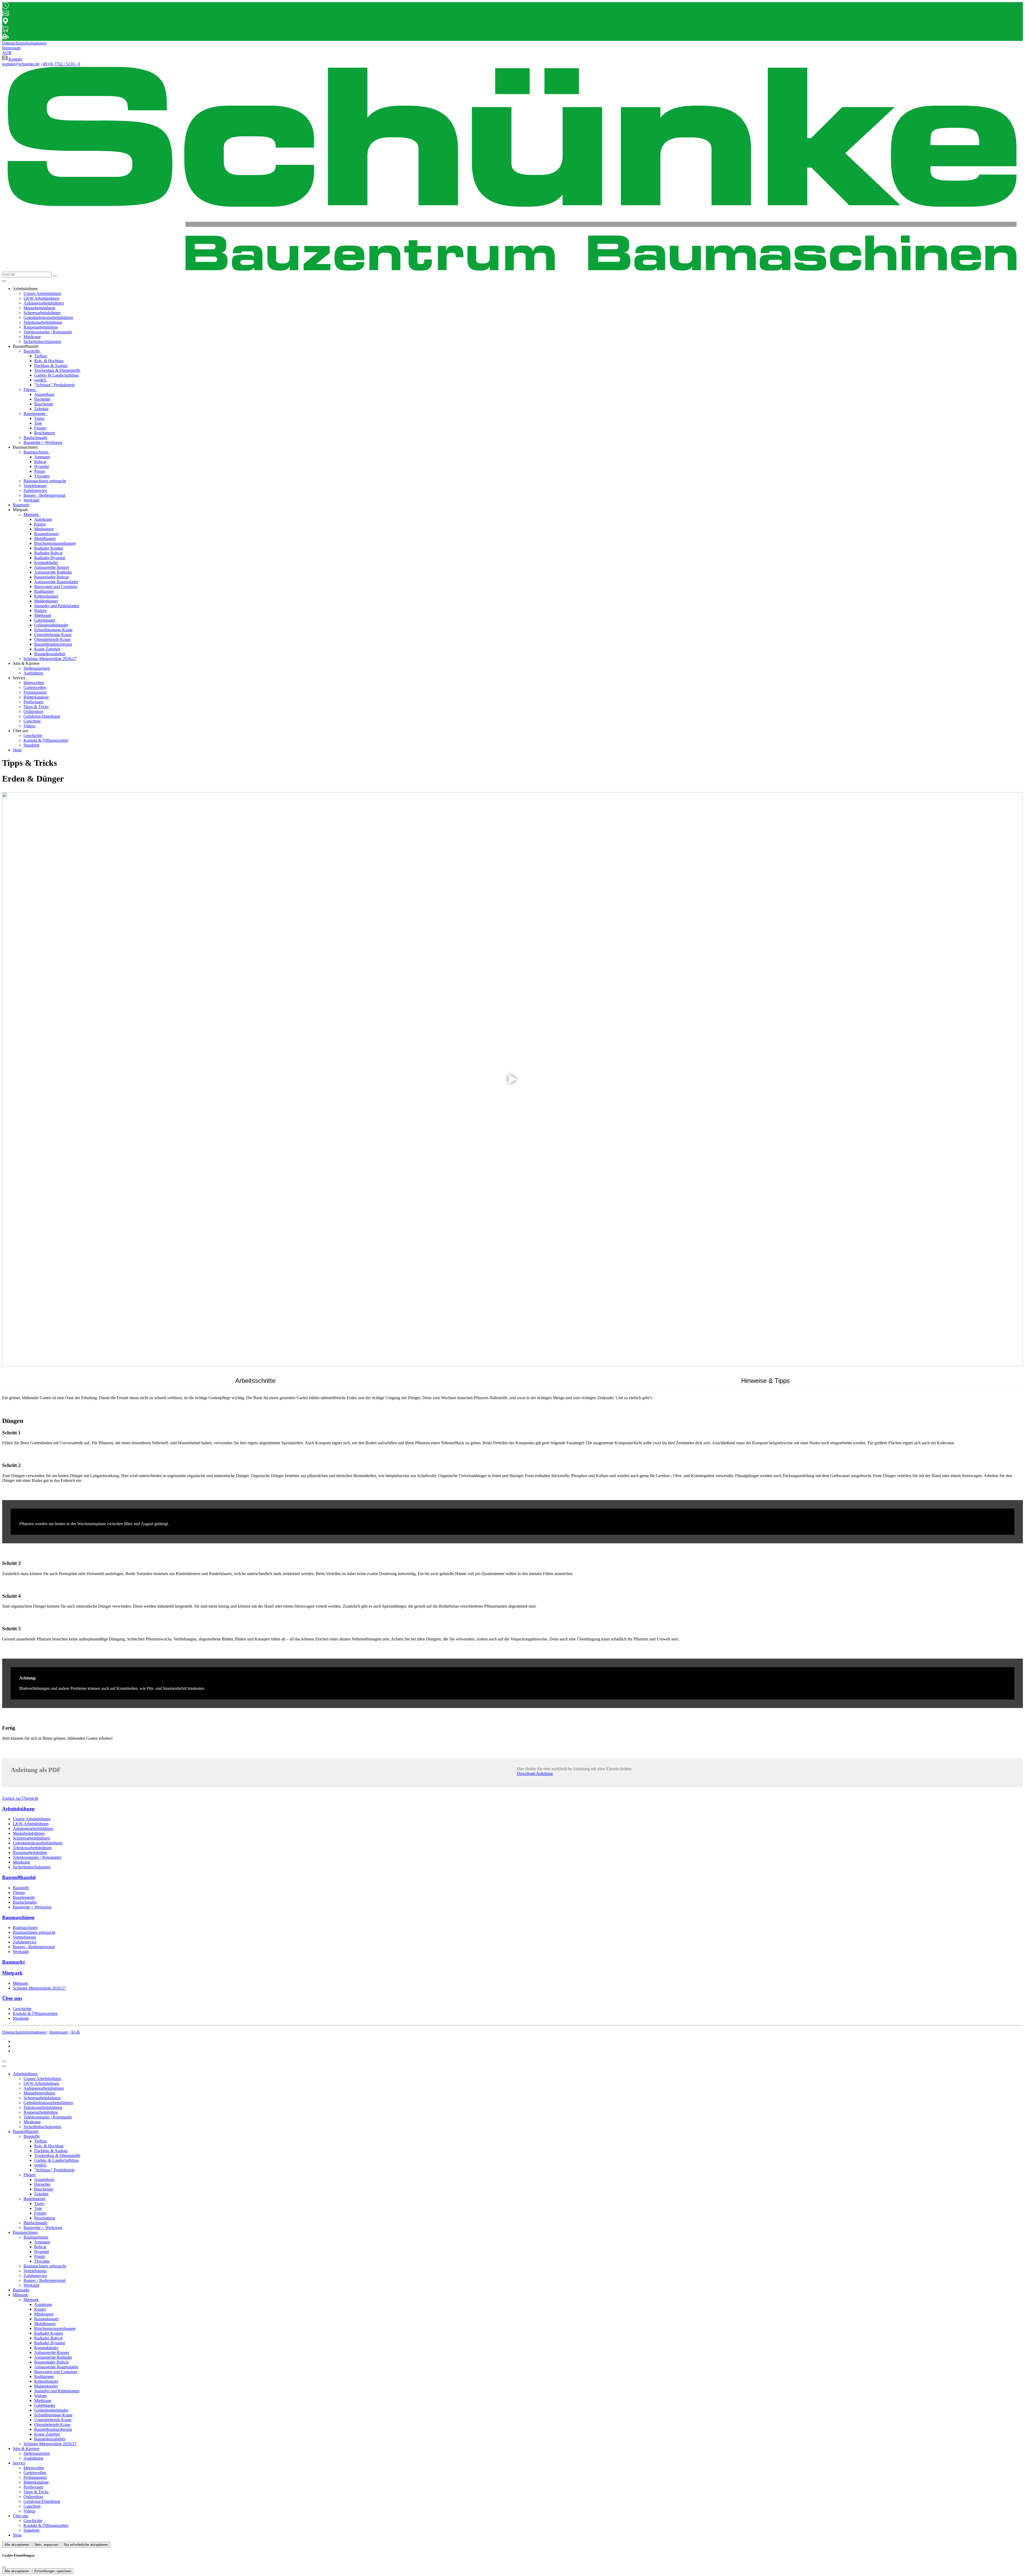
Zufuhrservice (35, 490)
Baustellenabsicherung (53, 644)
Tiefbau (41, 356)
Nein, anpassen (46, 2545)
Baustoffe (32, 351)
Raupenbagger (46, 534)
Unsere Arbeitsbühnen (42, 293)
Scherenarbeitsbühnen (42, 313)
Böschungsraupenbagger (55, 543)
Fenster (40, 428)
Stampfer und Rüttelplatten (57, 606)
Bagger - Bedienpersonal (44, 495)
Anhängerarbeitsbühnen (44, 303)
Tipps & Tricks (36, 707)
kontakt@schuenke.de (21, 64)
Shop (17, 750)
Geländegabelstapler (51, 625)
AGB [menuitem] (7, 53)
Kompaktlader (46, 563)
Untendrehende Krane (53, 635)
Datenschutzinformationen (24, 2032)
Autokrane (43, 519)
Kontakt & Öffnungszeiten (46, 740)
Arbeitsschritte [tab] (255, 1381)
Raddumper (44, 591)
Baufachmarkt (35, 438)
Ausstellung (44, 394)
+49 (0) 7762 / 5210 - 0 (60, 64)
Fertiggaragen (35, 692)
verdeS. (41, 380)
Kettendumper (46, 596)
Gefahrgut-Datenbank (42, 716)
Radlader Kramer (49, 548)
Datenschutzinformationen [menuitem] (24, 43)
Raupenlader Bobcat (51, 577)
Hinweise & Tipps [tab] (766, 1381)
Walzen (40, 611)
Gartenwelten (35, 687)
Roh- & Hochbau (49, 361)
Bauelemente (35, 414)
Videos (29, 726)
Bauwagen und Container (56, 587)
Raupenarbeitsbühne (41, 327)
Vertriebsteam (35, 486)
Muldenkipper (46, 601)
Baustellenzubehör (50, 654)
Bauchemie (44, 404)
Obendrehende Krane (52, 639)
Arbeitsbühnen (25, 2074)
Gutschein (32, 721)
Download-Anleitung (535, 1774)
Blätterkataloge (36, 697)
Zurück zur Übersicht (20, 1798)
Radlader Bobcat (48, 553)
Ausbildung (33, 673)
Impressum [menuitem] (11, 48)
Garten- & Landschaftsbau (56, 375)
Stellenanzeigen (37, 668)
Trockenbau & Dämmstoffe (57, 370)
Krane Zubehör (47, 649)
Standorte (31, 745)
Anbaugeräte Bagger (52, 567)
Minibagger (44, 529)
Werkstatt (31, 500)
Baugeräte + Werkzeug (43, 442)
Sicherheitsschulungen (42, 342)
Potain (40, 471)
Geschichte (33, 735)
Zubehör (41, 409)
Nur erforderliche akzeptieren (86, 2545)
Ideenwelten (34, 683)
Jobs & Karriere (26, 2449)
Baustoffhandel (26, 2131)
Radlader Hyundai (50, 558)
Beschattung (45, 433)
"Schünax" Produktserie (54, 385)
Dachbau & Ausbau (51, 366)
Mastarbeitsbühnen (39, 308)
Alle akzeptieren (17, 2545)
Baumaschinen (36, 452)
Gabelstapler (45, 620)
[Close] (4, 2066)
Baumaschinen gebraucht (45, 481)
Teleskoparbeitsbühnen (43, 322)
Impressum (59, 2032)
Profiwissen (33, 702)
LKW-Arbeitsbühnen (41, 298)
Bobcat (40, 462)
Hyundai (42, 466)
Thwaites (42, 476)
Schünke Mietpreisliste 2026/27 (50, 659)
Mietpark (32, 514)
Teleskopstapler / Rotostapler (48, 332)
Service (19, 2463)
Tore (38, 423)
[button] (4, 281)
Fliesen (30, 390)
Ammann (42, 457)
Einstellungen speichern (53, 2571)
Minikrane (32, 337)
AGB (75, 2032)
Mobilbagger (45, 539)
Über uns (21, 2516)
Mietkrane (43, 615)
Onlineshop (33, 711)
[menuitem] (12, 59)
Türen (39, 418)
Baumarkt (21, 505)
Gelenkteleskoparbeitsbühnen (48, 317)
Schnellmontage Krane (53, 630)
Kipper (40, 524)
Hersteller (42, 399)
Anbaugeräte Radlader (53, 572)
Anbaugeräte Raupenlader (56, 582)
